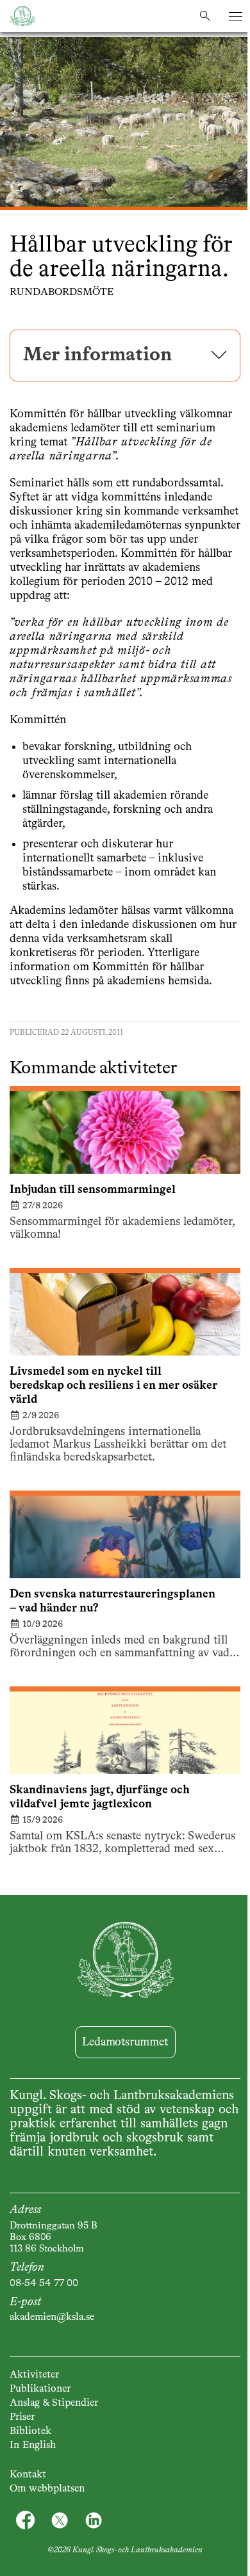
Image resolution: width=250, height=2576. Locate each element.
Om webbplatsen (47, 2489)
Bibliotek (30, 2431)
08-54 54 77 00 (44, 2284)
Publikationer (40, 2389)
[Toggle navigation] (236, 16)
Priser (22, 2417)
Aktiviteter (34, 2375)
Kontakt (28, 2475)
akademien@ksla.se (52, 2317)
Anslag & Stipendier (54, 2403)
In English (33, 2445)
